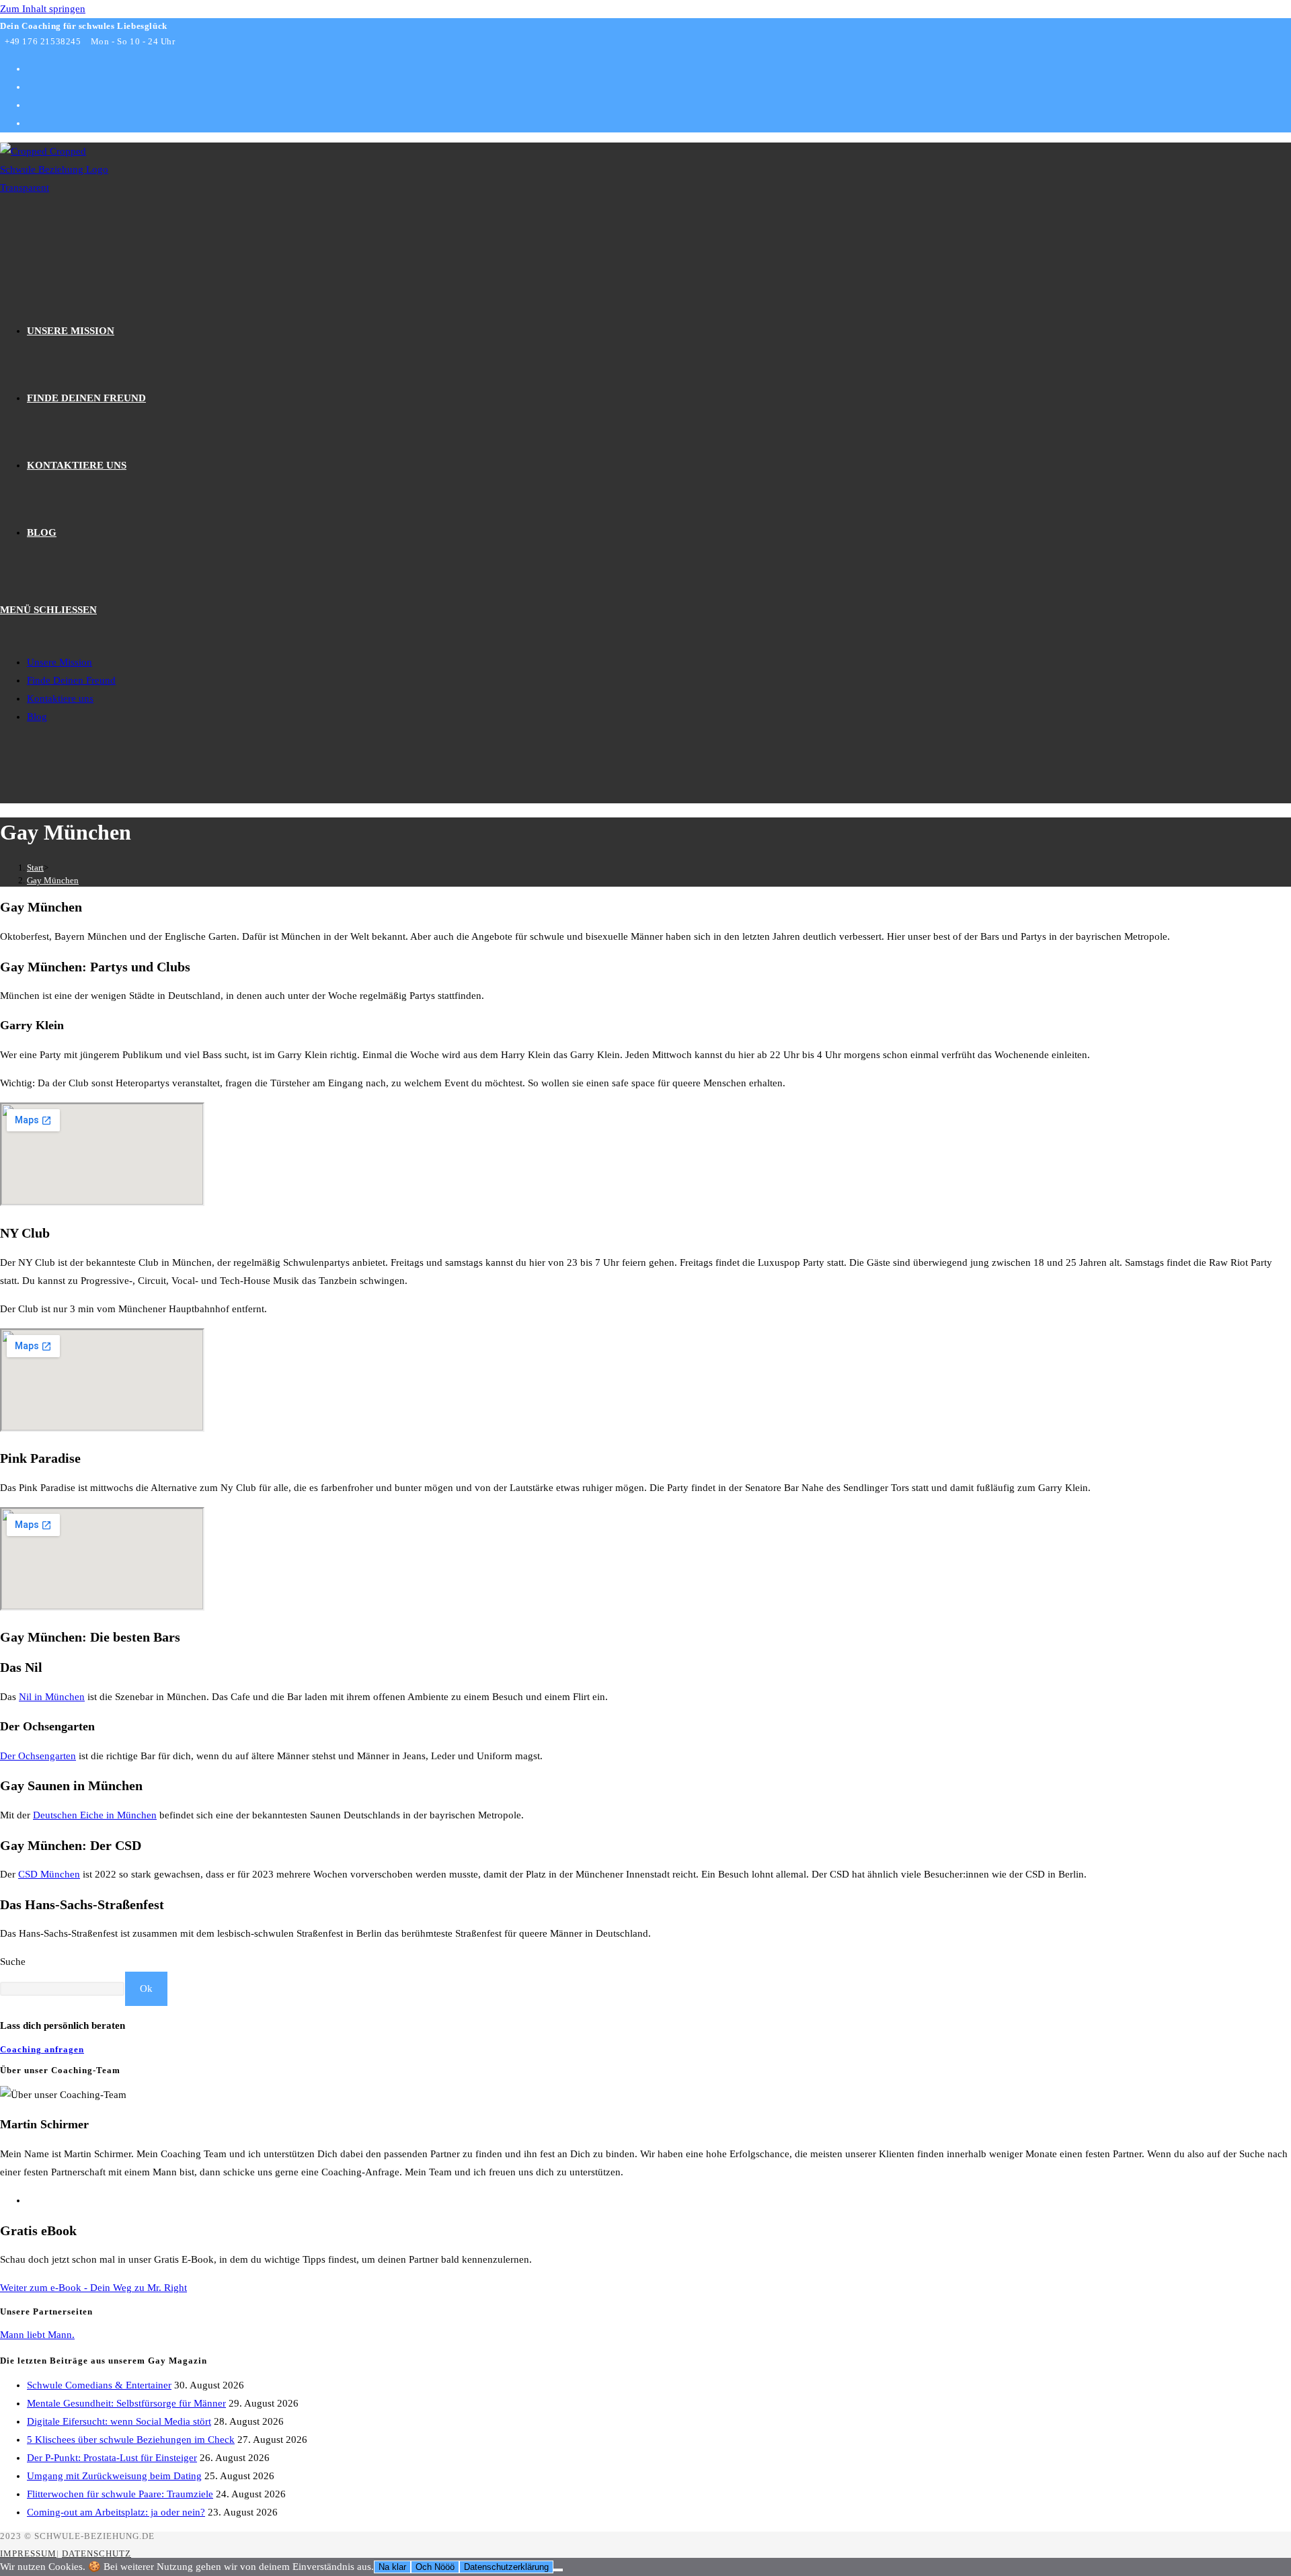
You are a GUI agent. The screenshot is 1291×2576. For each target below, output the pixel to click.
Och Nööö (435, 2567)
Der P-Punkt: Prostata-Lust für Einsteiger (112, 2458)
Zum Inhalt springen (43, 9)
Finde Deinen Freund (71, 680)
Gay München (53, 880)
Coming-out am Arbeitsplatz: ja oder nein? (116, 2512)
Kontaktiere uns (60, 698)
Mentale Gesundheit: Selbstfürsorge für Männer (126, 2403)
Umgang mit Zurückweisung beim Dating (114, 2476)
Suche (13, 1962)
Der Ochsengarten (38, 1756)
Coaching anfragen (42, 2049)
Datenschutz (96, 2553)
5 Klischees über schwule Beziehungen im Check (131, 2440)
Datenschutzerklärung (506, 2567)
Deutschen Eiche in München (95, 1815)
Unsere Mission (60, 662)
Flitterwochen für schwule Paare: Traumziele (120, 2494)
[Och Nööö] (558, 2570)
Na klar (392, 2567)
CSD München (49, 1874)
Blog (37, 717)
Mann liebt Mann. (37, 2335)
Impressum (28, 2553)
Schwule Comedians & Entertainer (99, 2385)
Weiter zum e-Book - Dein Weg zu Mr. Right (93, 2288)
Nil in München (52, 1697)
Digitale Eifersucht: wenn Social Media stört (119, 2421)
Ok (146, 1988)
